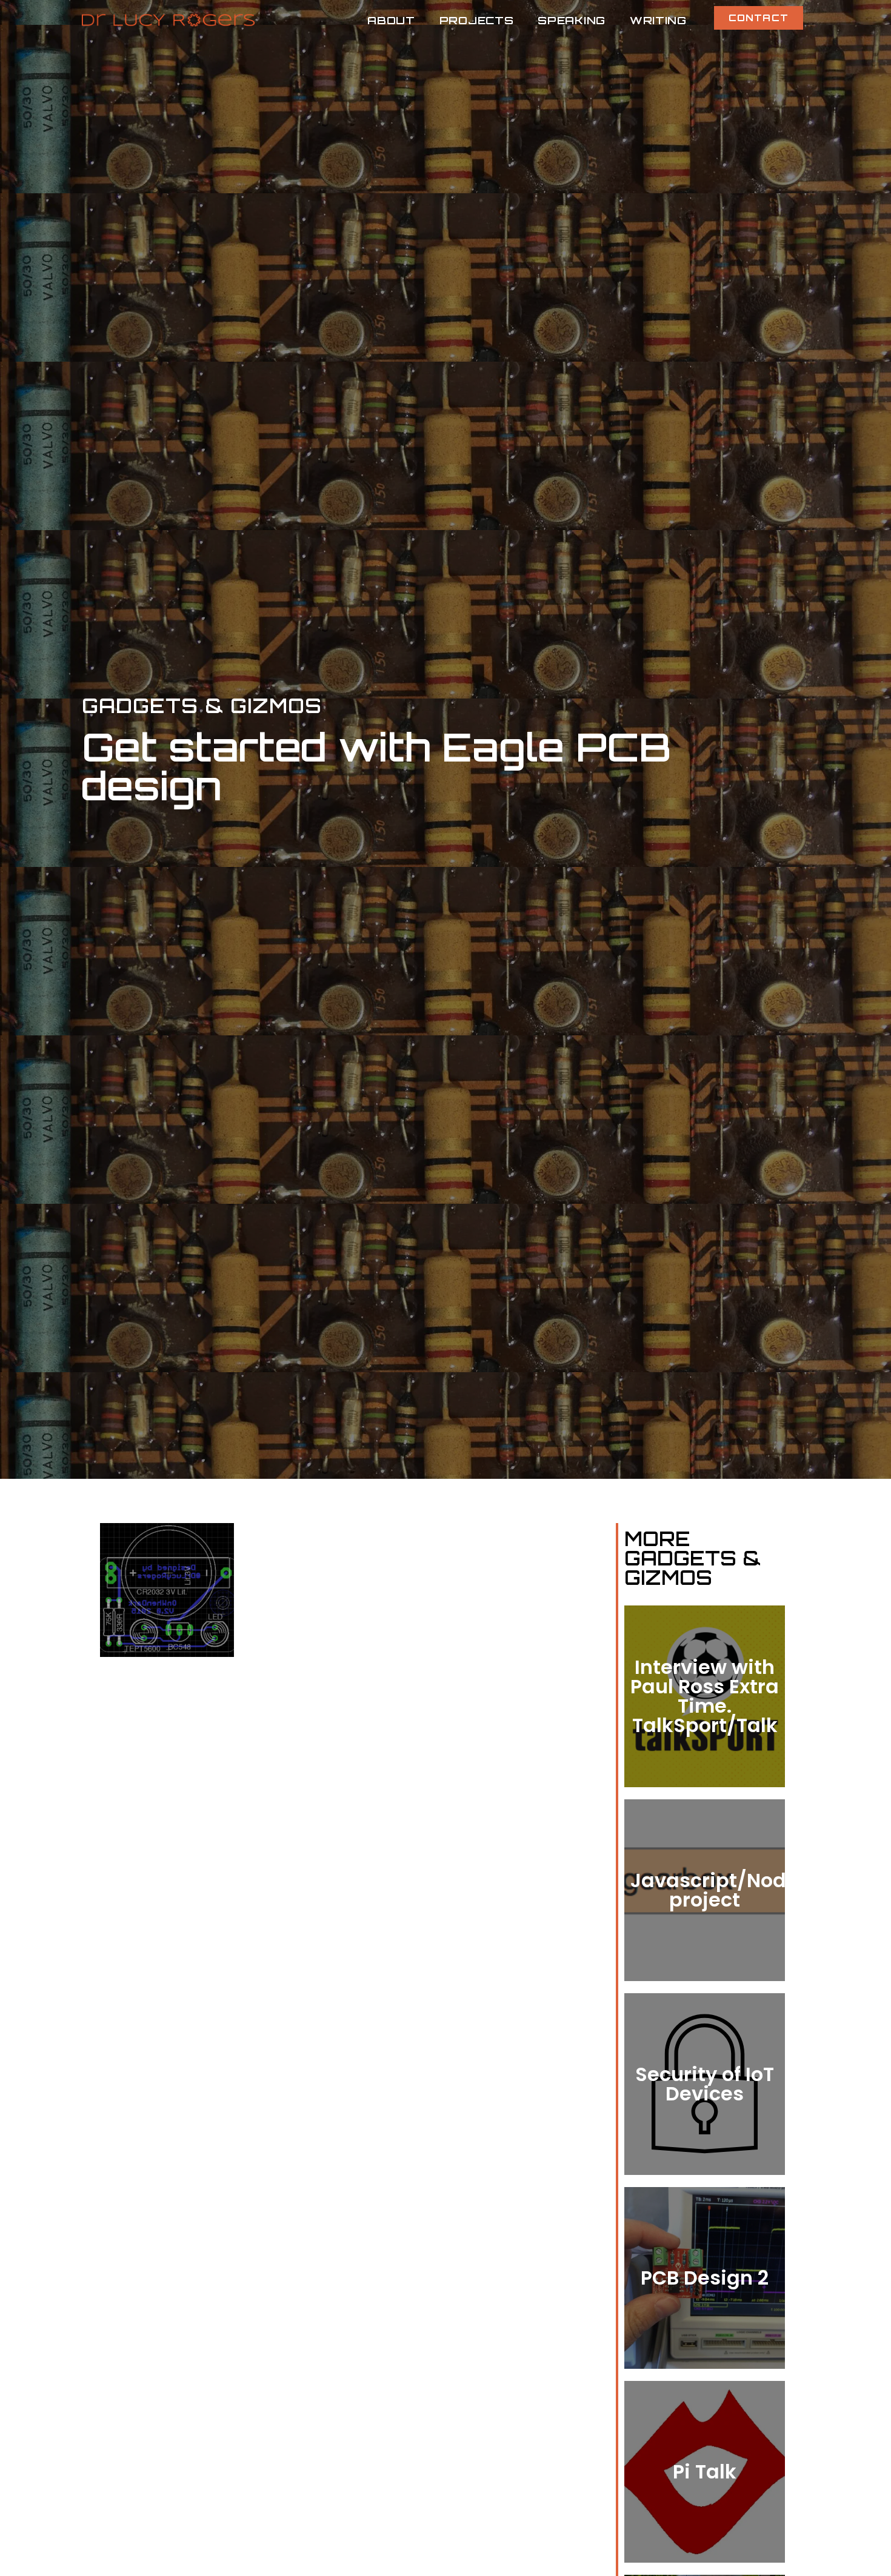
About (391, 20)
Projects (477, 20)
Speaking (572, 20)
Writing (658, 20)
